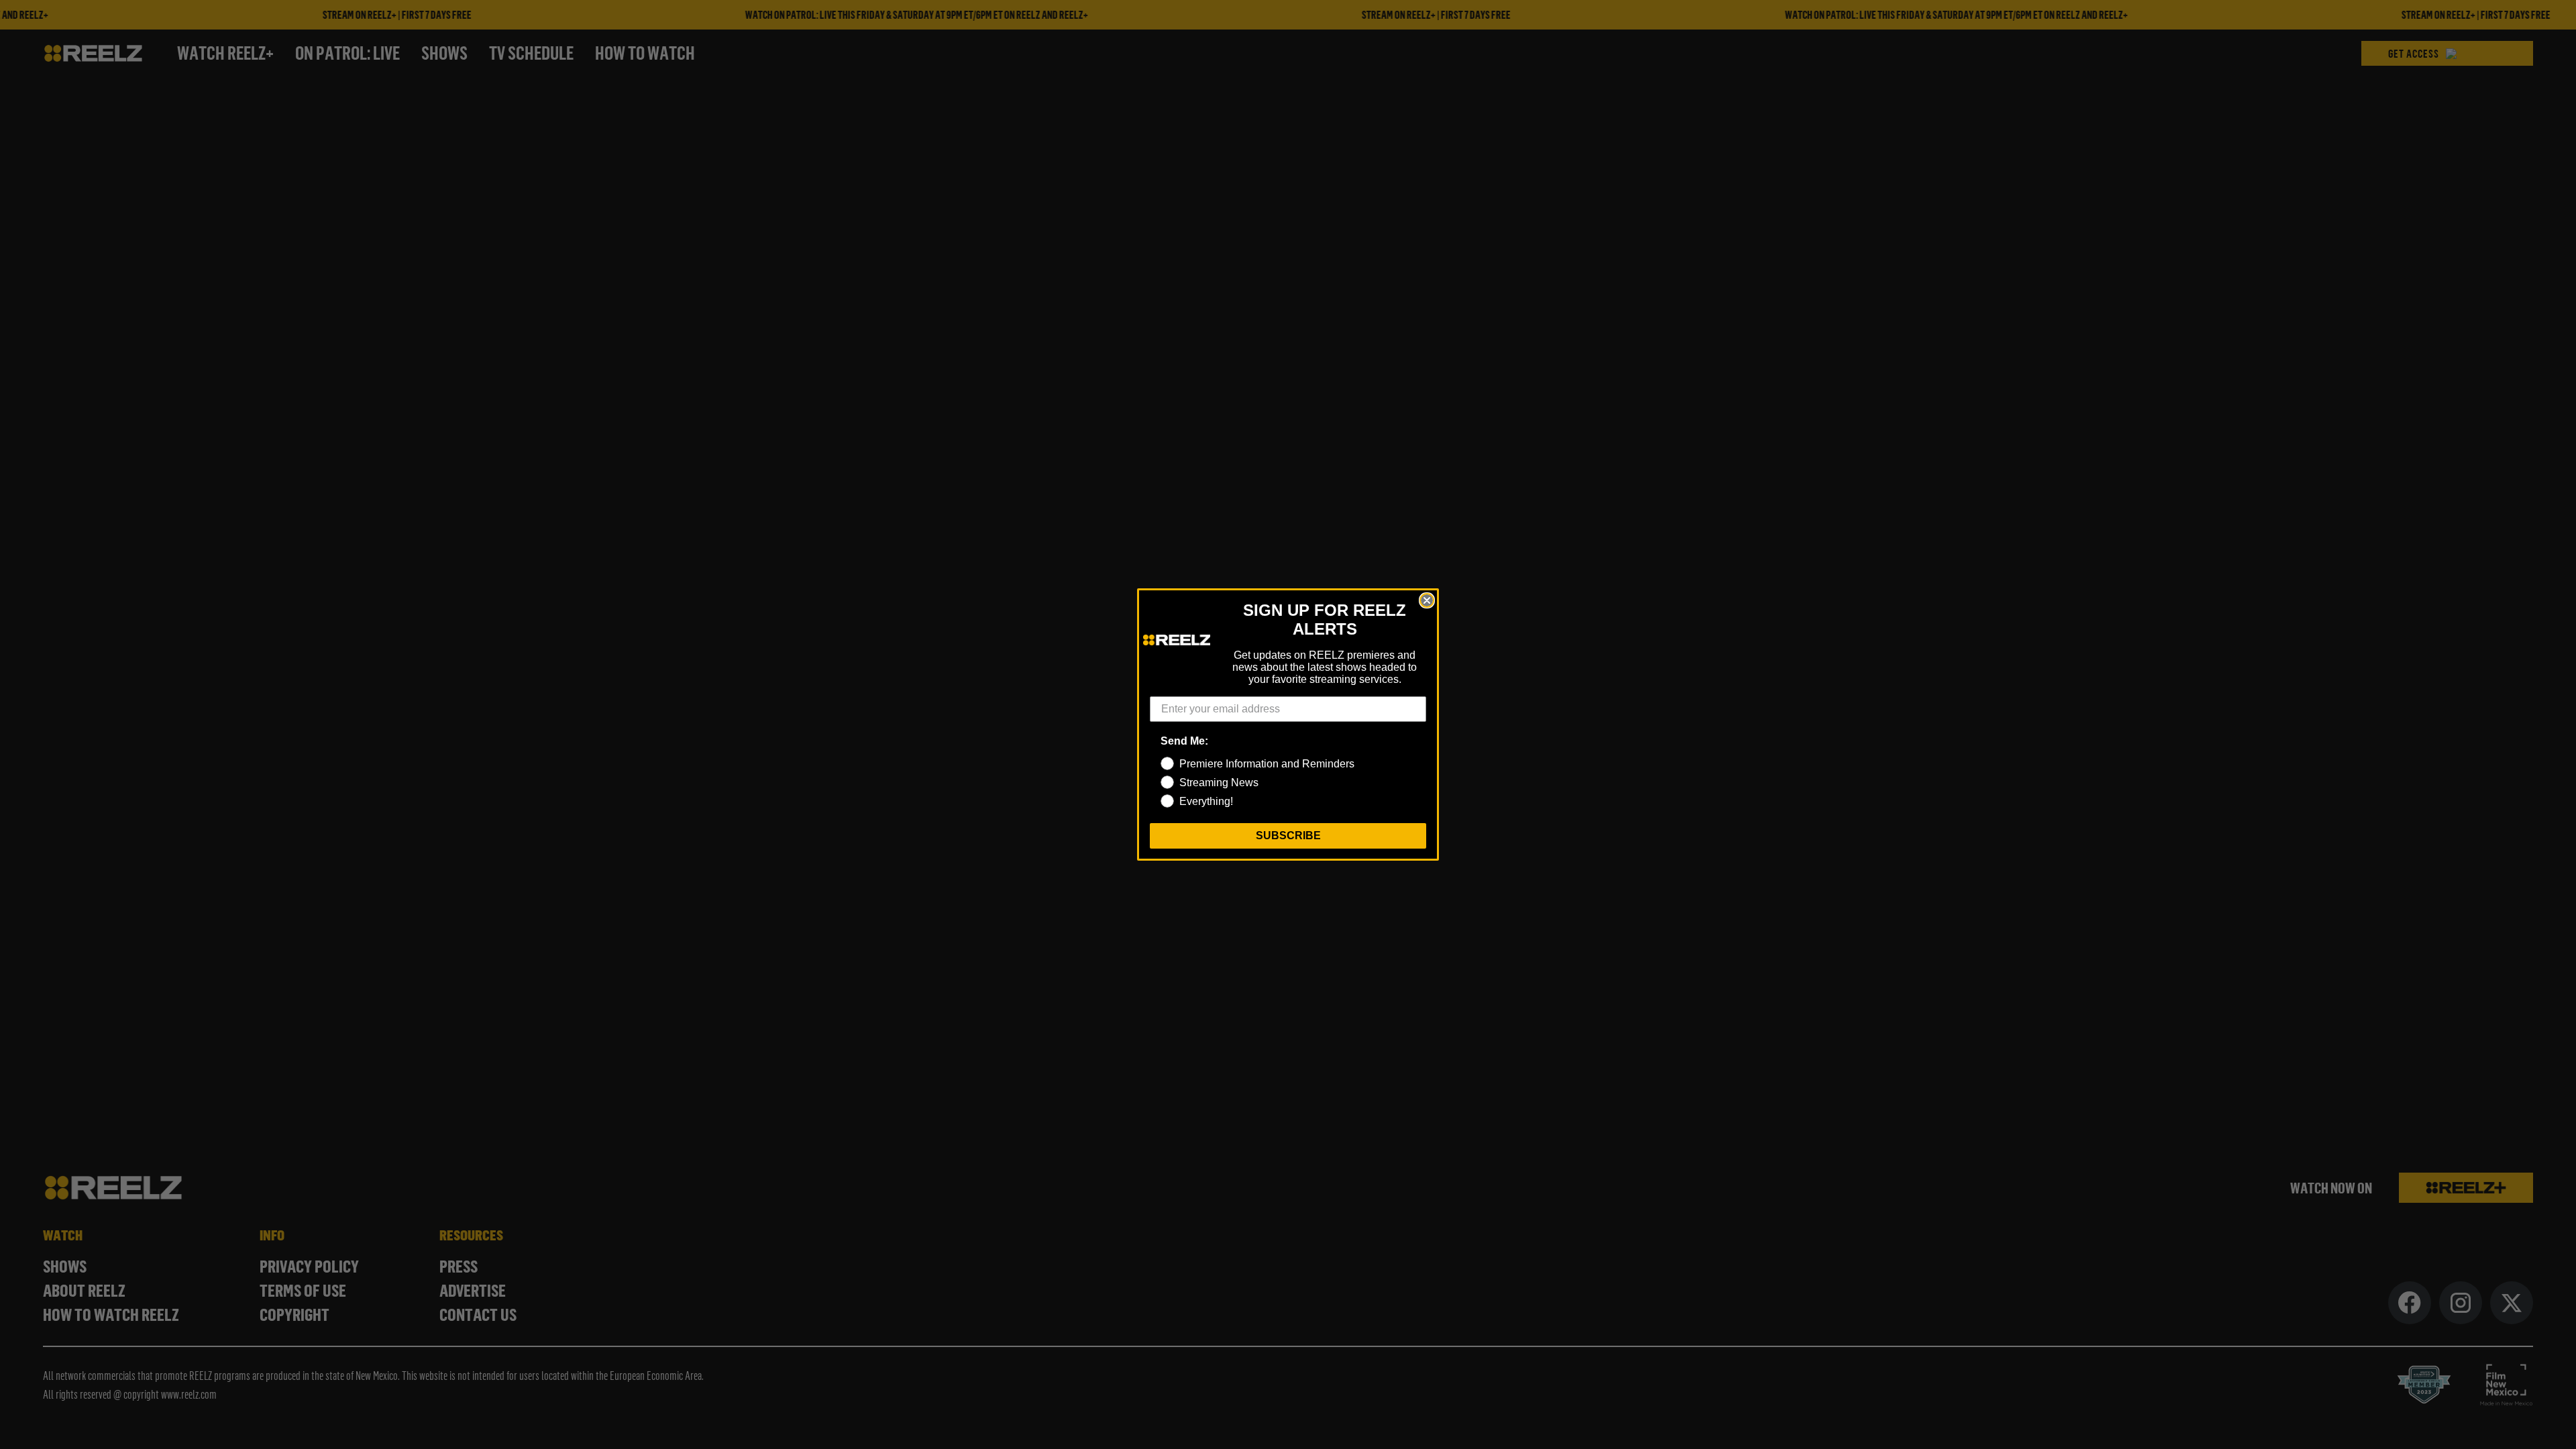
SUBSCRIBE (1288, 836)
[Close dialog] (1427, 600)
